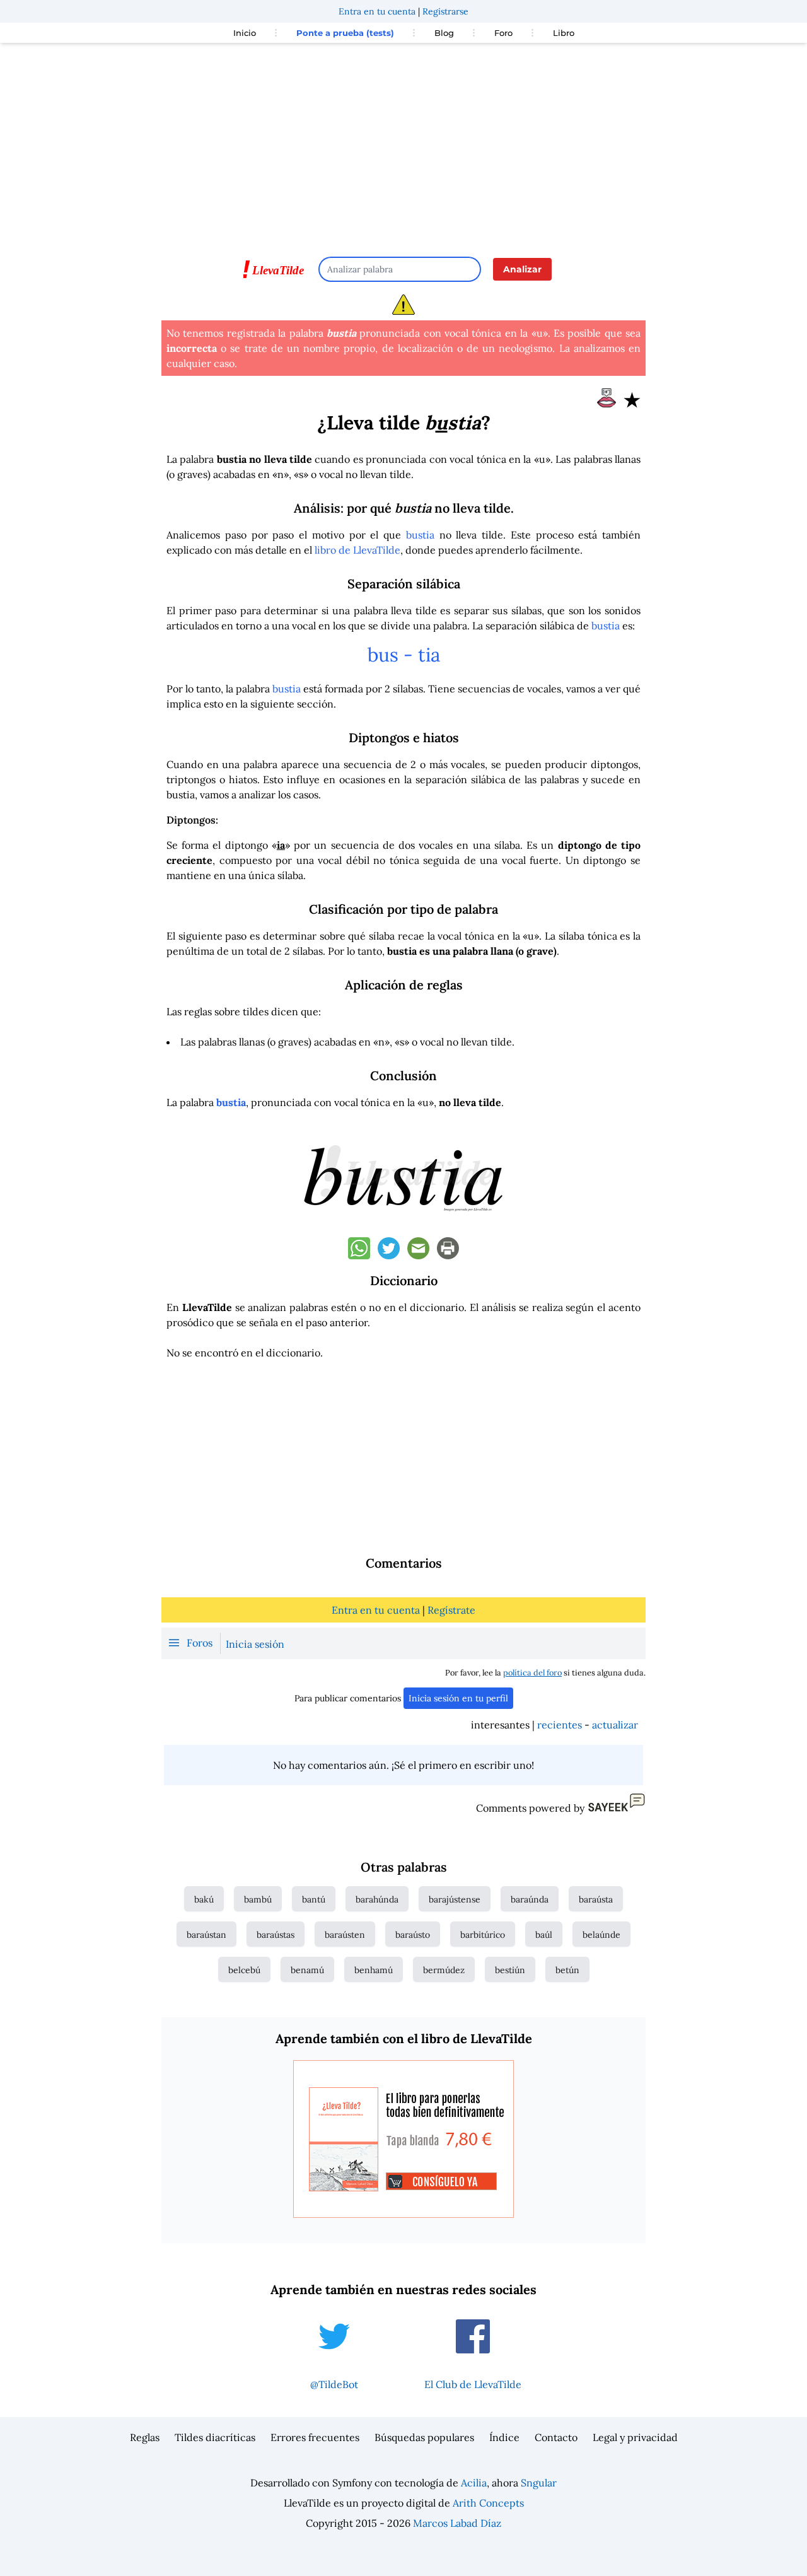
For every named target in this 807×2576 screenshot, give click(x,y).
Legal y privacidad (635, 2437)
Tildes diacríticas (215, 2437)
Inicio (245, 33)
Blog (444, 33)
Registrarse (445, 11)
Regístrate (451, 1610)
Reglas (145, 2437)
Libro (564, 33)
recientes (560, 1725)
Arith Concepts (488, 2503)
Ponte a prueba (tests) (345, 33)
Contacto (556, 2437)
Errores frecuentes (315, 2437)
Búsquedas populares (424, 2437)
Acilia (474, 2483)
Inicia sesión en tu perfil (458, 1698)
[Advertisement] (403, 144)
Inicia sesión (255, 1644)
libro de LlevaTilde (357, 550)
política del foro (532, 1673)
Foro (503, 33)
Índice (504, 2437)
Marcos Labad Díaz (457, 2523)
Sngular (539, 2483)
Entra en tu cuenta (377, 11)
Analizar (522, 269)
